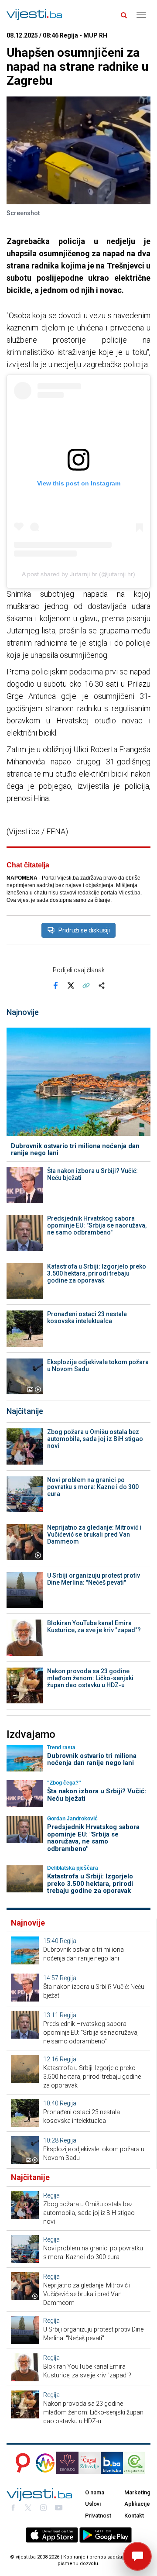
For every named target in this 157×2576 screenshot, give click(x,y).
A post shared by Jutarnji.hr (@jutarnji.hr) (78, 574)
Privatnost (98, 2516)
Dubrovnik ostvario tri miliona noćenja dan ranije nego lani (75, 1150)
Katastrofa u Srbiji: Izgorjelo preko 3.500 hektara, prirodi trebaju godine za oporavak (97, 1273)
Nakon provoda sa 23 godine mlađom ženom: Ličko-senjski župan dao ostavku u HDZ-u (90, 1678)
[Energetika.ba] (137, 2463)
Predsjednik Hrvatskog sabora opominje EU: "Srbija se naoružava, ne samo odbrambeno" (97, 1225)
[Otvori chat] (137, 2556)
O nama (95, 2492)
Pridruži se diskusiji (84, 930)
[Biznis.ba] (112, 2463)
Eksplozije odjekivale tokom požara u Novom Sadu (98, 1365)
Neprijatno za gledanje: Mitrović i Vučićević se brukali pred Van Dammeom (94, 1534)
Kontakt (134, 2516)
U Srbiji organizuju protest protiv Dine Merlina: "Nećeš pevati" (94, 1579)
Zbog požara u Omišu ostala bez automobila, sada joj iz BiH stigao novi (95, 1439)
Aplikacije (137, 2504)
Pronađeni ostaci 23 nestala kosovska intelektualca (87, 1317)
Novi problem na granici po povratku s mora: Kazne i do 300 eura (93, 1487)
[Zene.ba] (67, 2463)
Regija (68, 1941)
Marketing (137, 2492)
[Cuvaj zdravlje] (90, 2463)
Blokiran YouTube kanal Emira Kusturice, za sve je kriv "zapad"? (94, 1627)
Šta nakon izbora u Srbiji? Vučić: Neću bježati (92, 1174)
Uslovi (93, 2504)
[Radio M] (20, 2463)
